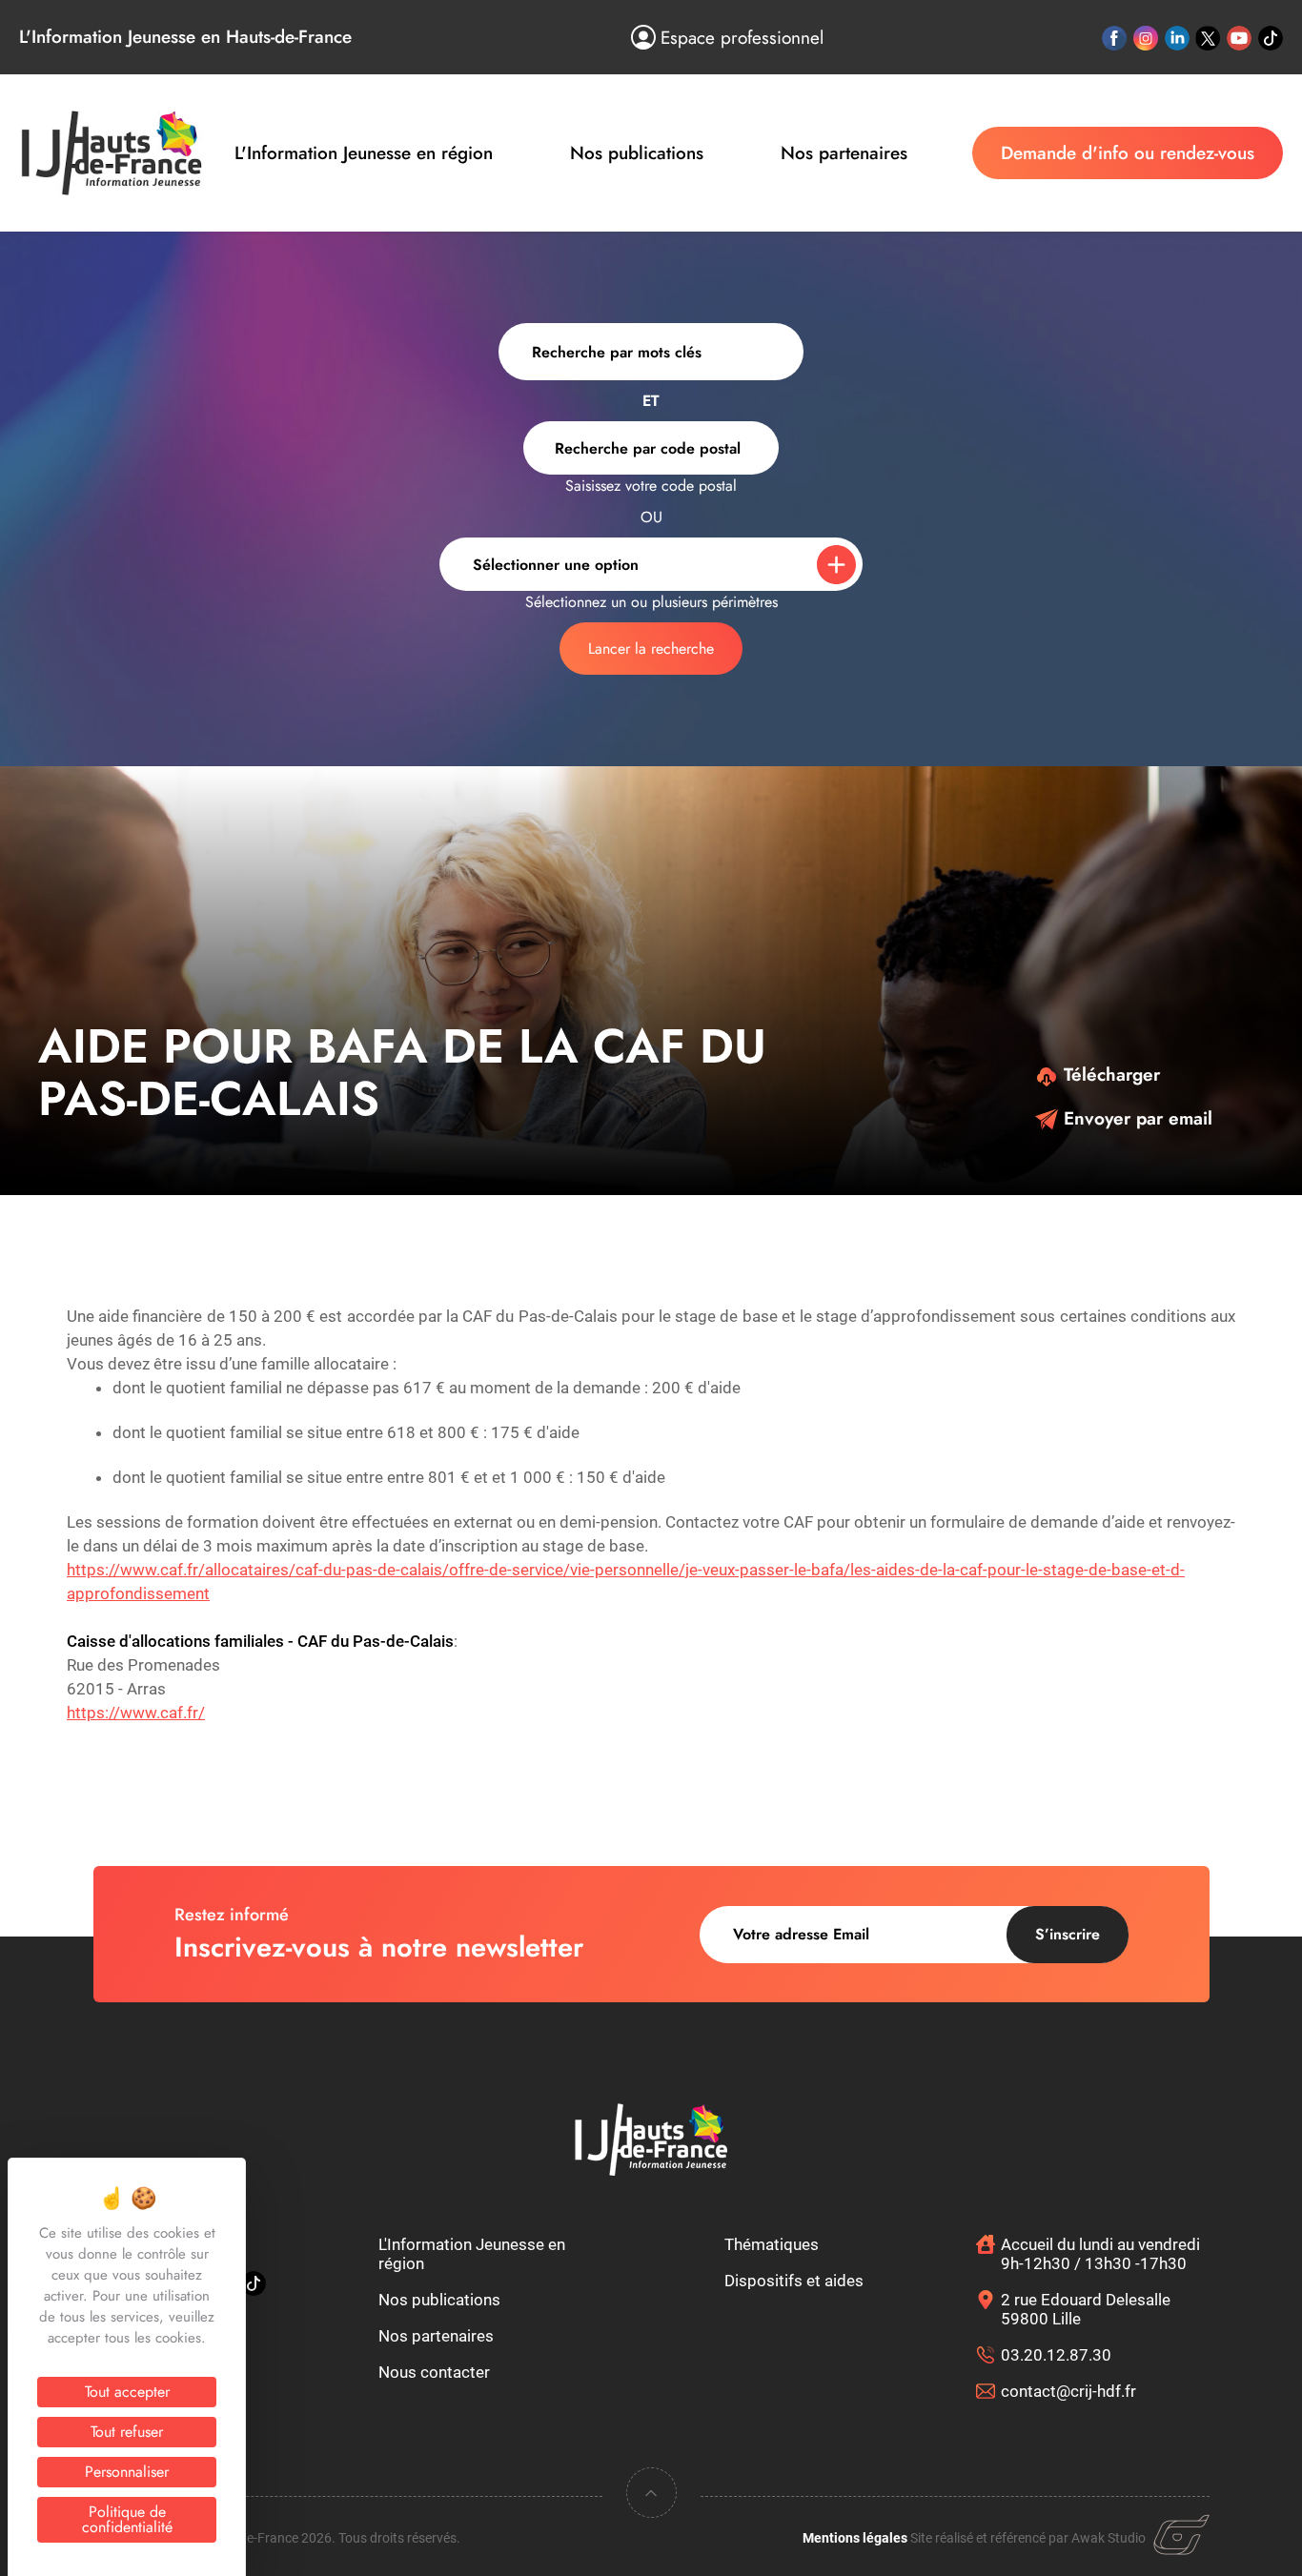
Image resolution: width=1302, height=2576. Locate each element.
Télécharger (1109, 1075)
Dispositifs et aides (794, 2281)
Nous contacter (434, 2372)
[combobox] (651, 448)
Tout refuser (127, 2432)
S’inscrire (1068, 1934)
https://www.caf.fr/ (136, 1713)
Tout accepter (127, 2392)
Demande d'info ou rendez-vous (1128, 153)
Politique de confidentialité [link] (127, 2519)
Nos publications (637, 153)
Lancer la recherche (651, 649)
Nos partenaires (844, 153)
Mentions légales (855, 2538)
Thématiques (772, 2244)
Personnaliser (127, 2472)
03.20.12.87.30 (1056, 2355)
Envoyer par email (1135, 1118)
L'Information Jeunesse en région (364, 153)
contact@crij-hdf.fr (1068, 2391)
